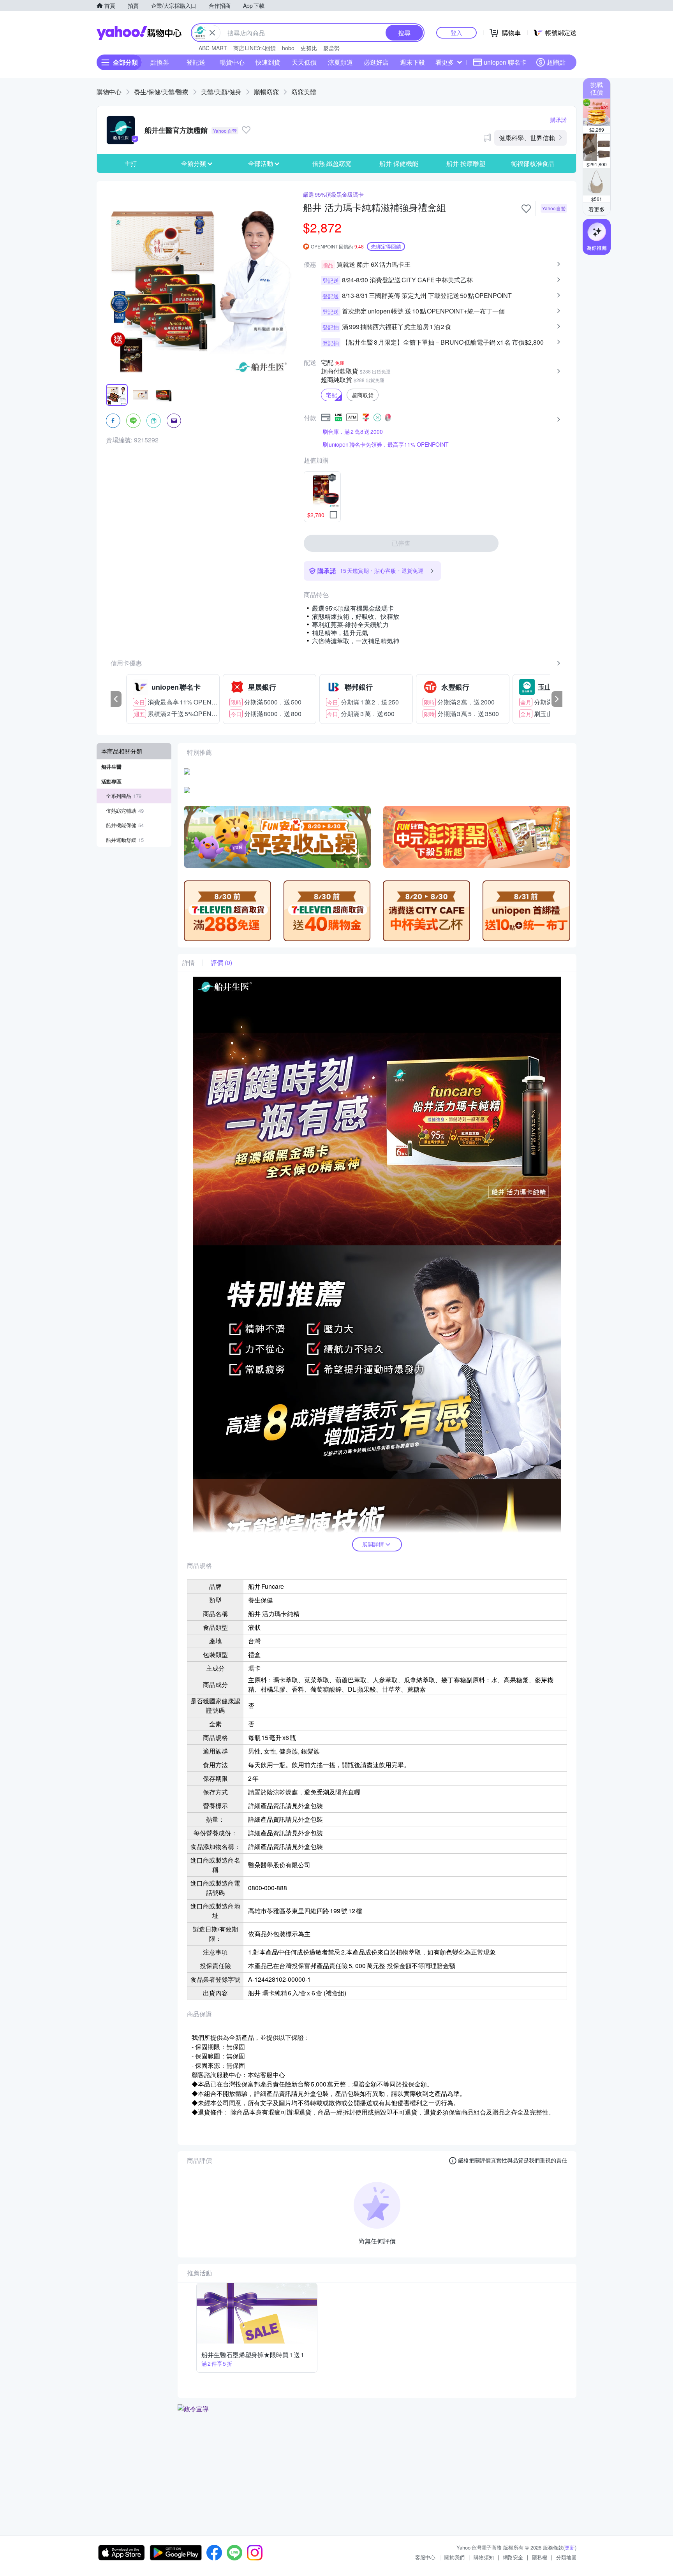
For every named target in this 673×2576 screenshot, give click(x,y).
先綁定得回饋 (386, 246)
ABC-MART (213, 48)
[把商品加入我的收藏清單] (526, 209)
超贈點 (556, 62)
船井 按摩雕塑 (466, 163)
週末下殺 (412, 62)
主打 (130, 163)
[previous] (116, 699)
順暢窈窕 (266, 92)
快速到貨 (268, 62)
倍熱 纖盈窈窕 (332, 163)
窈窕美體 (304, 92)
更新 (570, 2547)
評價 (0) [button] (221, 963)
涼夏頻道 (340, 62)
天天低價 (304, 62)
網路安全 (513, 2557)
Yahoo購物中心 (139, 33)
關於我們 (455, 2557)
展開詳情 (373, 1544)
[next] (557, 699)
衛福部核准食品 (533, 163)
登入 (456, 33)
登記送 (196, 62)
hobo (288, 48)
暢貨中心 (232, 62)
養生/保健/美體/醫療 (161, 92)
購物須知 (484, 2557)
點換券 (160, 62)
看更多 (445, 62)
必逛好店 (376, 62)
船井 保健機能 (399, 163)
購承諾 (558, 120)
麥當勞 (331, 48)
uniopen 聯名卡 (505, 62)
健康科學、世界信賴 (527, 138)
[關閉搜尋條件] (212, 33)
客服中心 (425, 2557)
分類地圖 (566, 2557)
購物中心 (109, 92)
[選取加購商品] (333, 515)
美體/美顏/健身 (221, 92)
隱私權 (540, 2557)
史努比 (309, 48)
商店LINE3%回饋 (255, 48)
